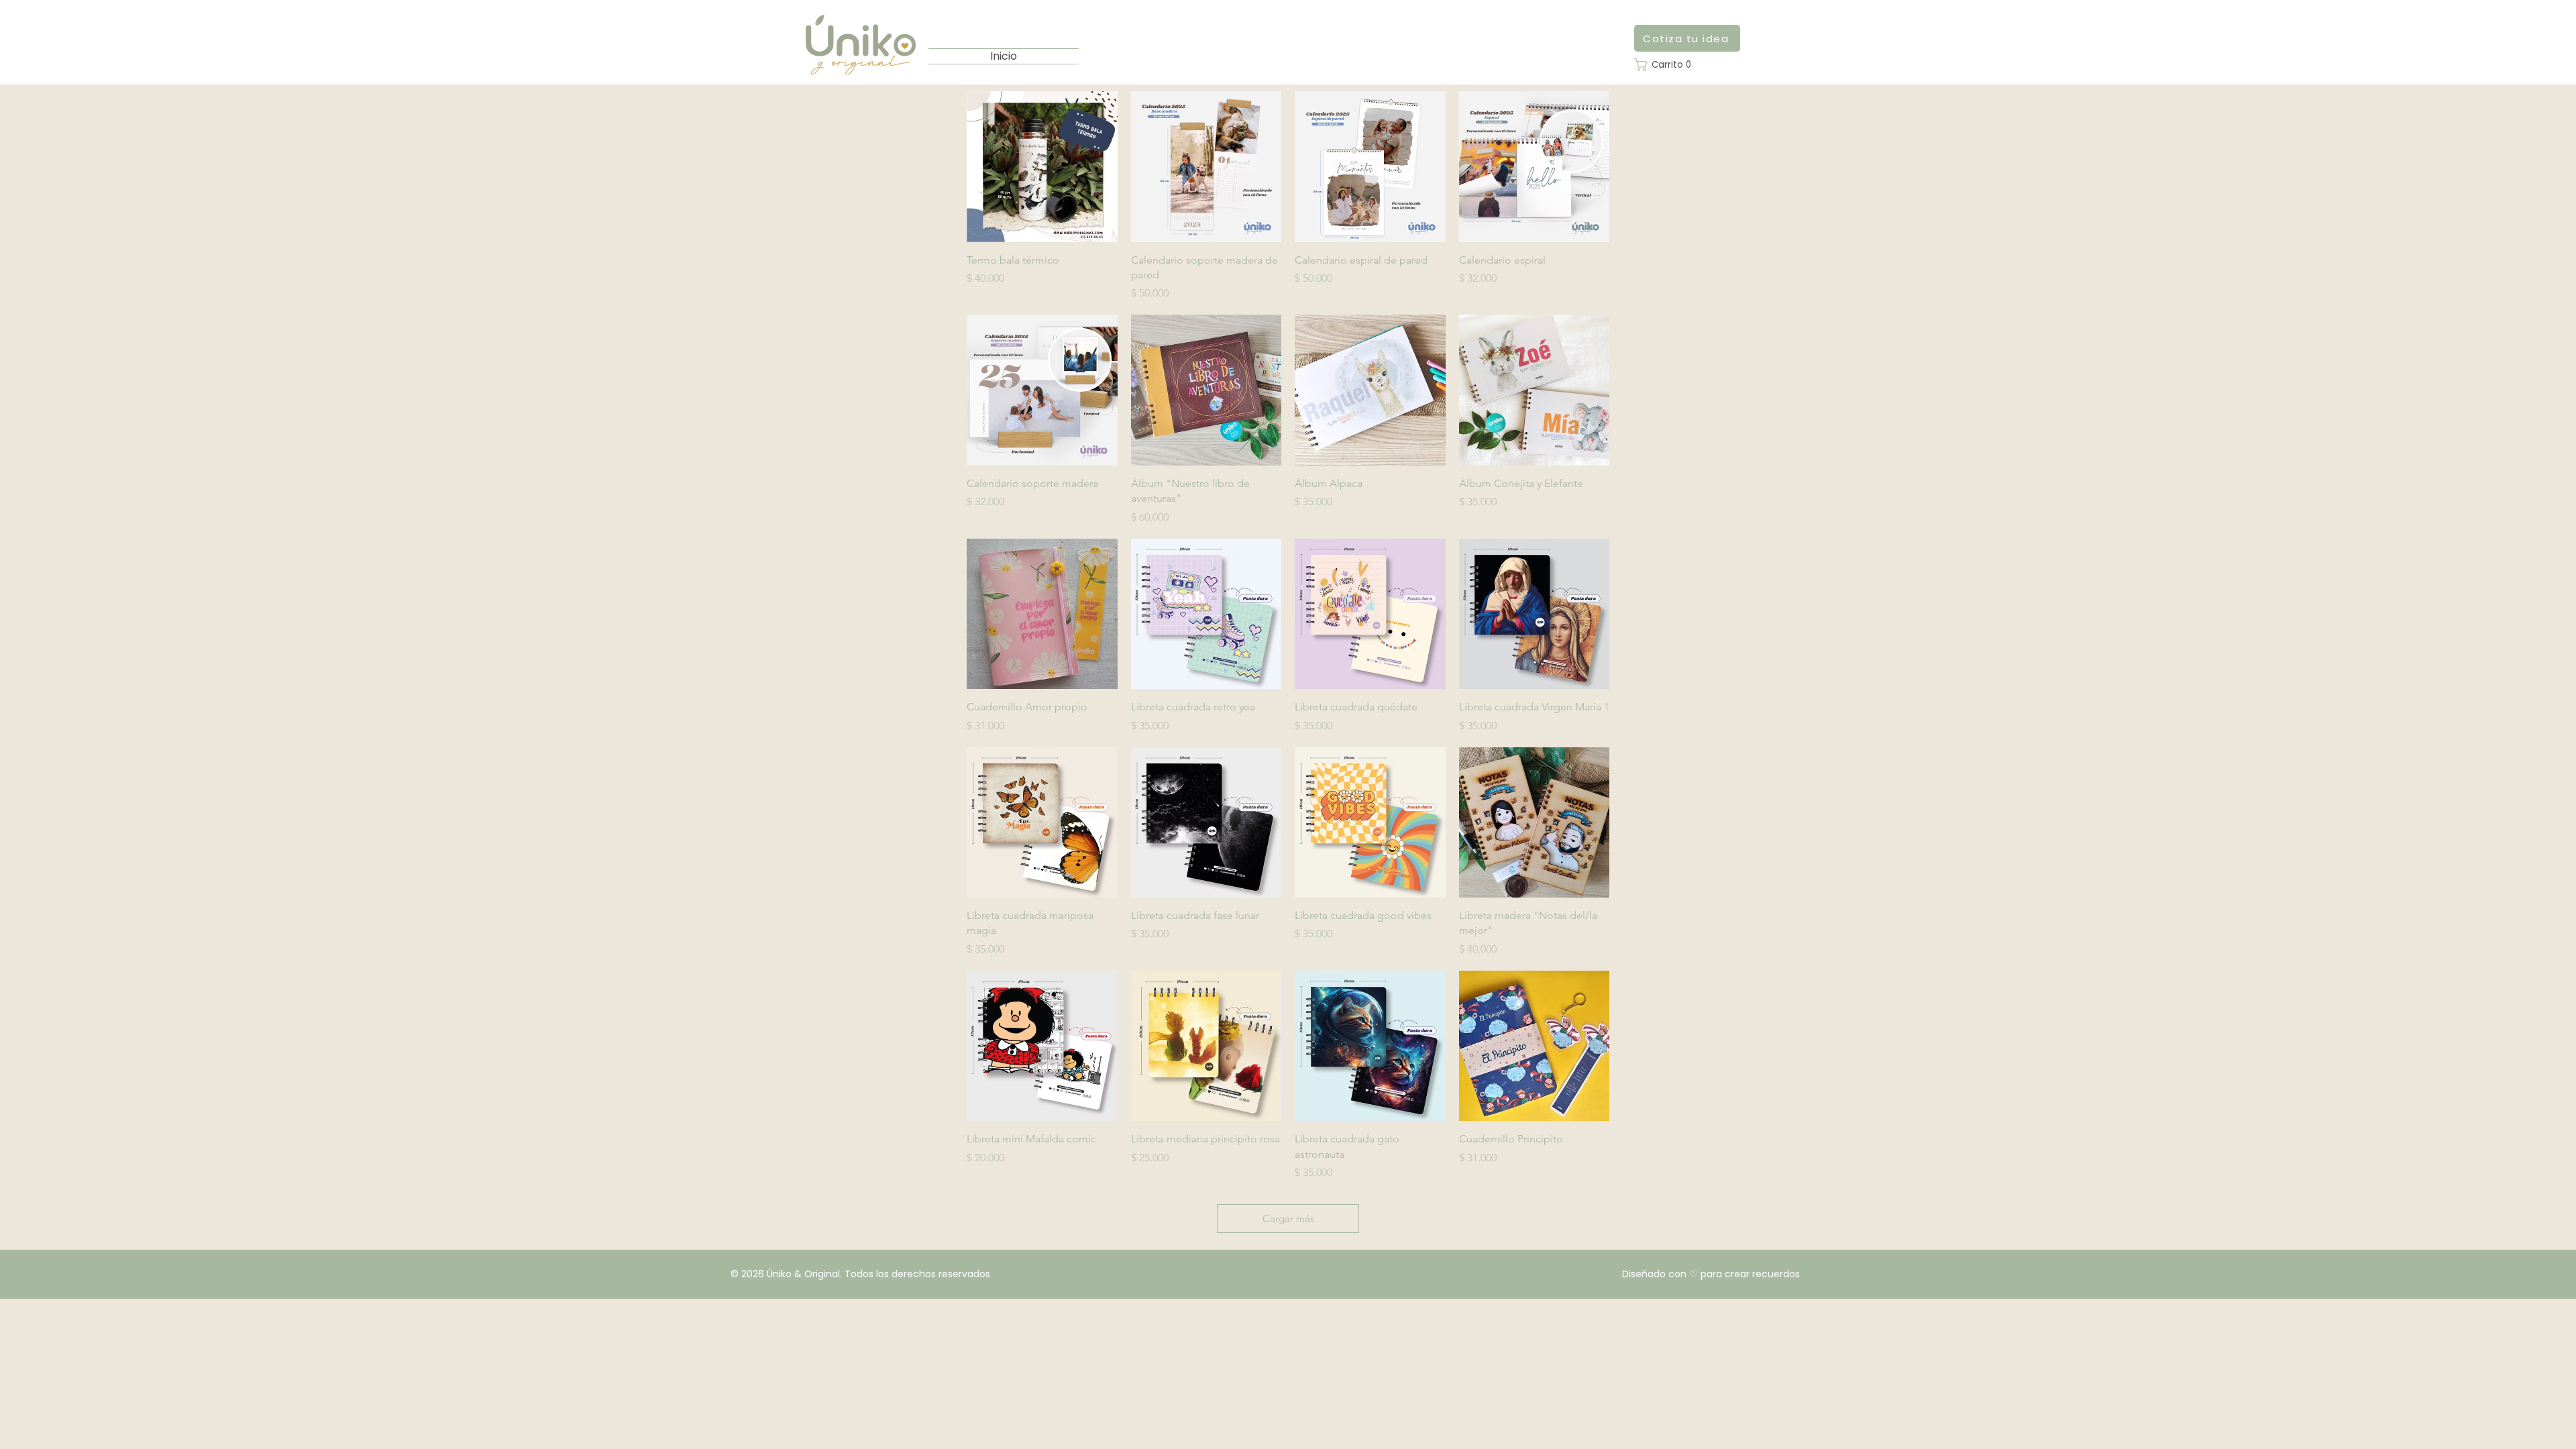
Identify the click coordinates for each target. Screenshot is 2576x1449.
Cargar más (1288, 1219)
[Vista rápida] (1042, 167)
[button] (1666, 65)
